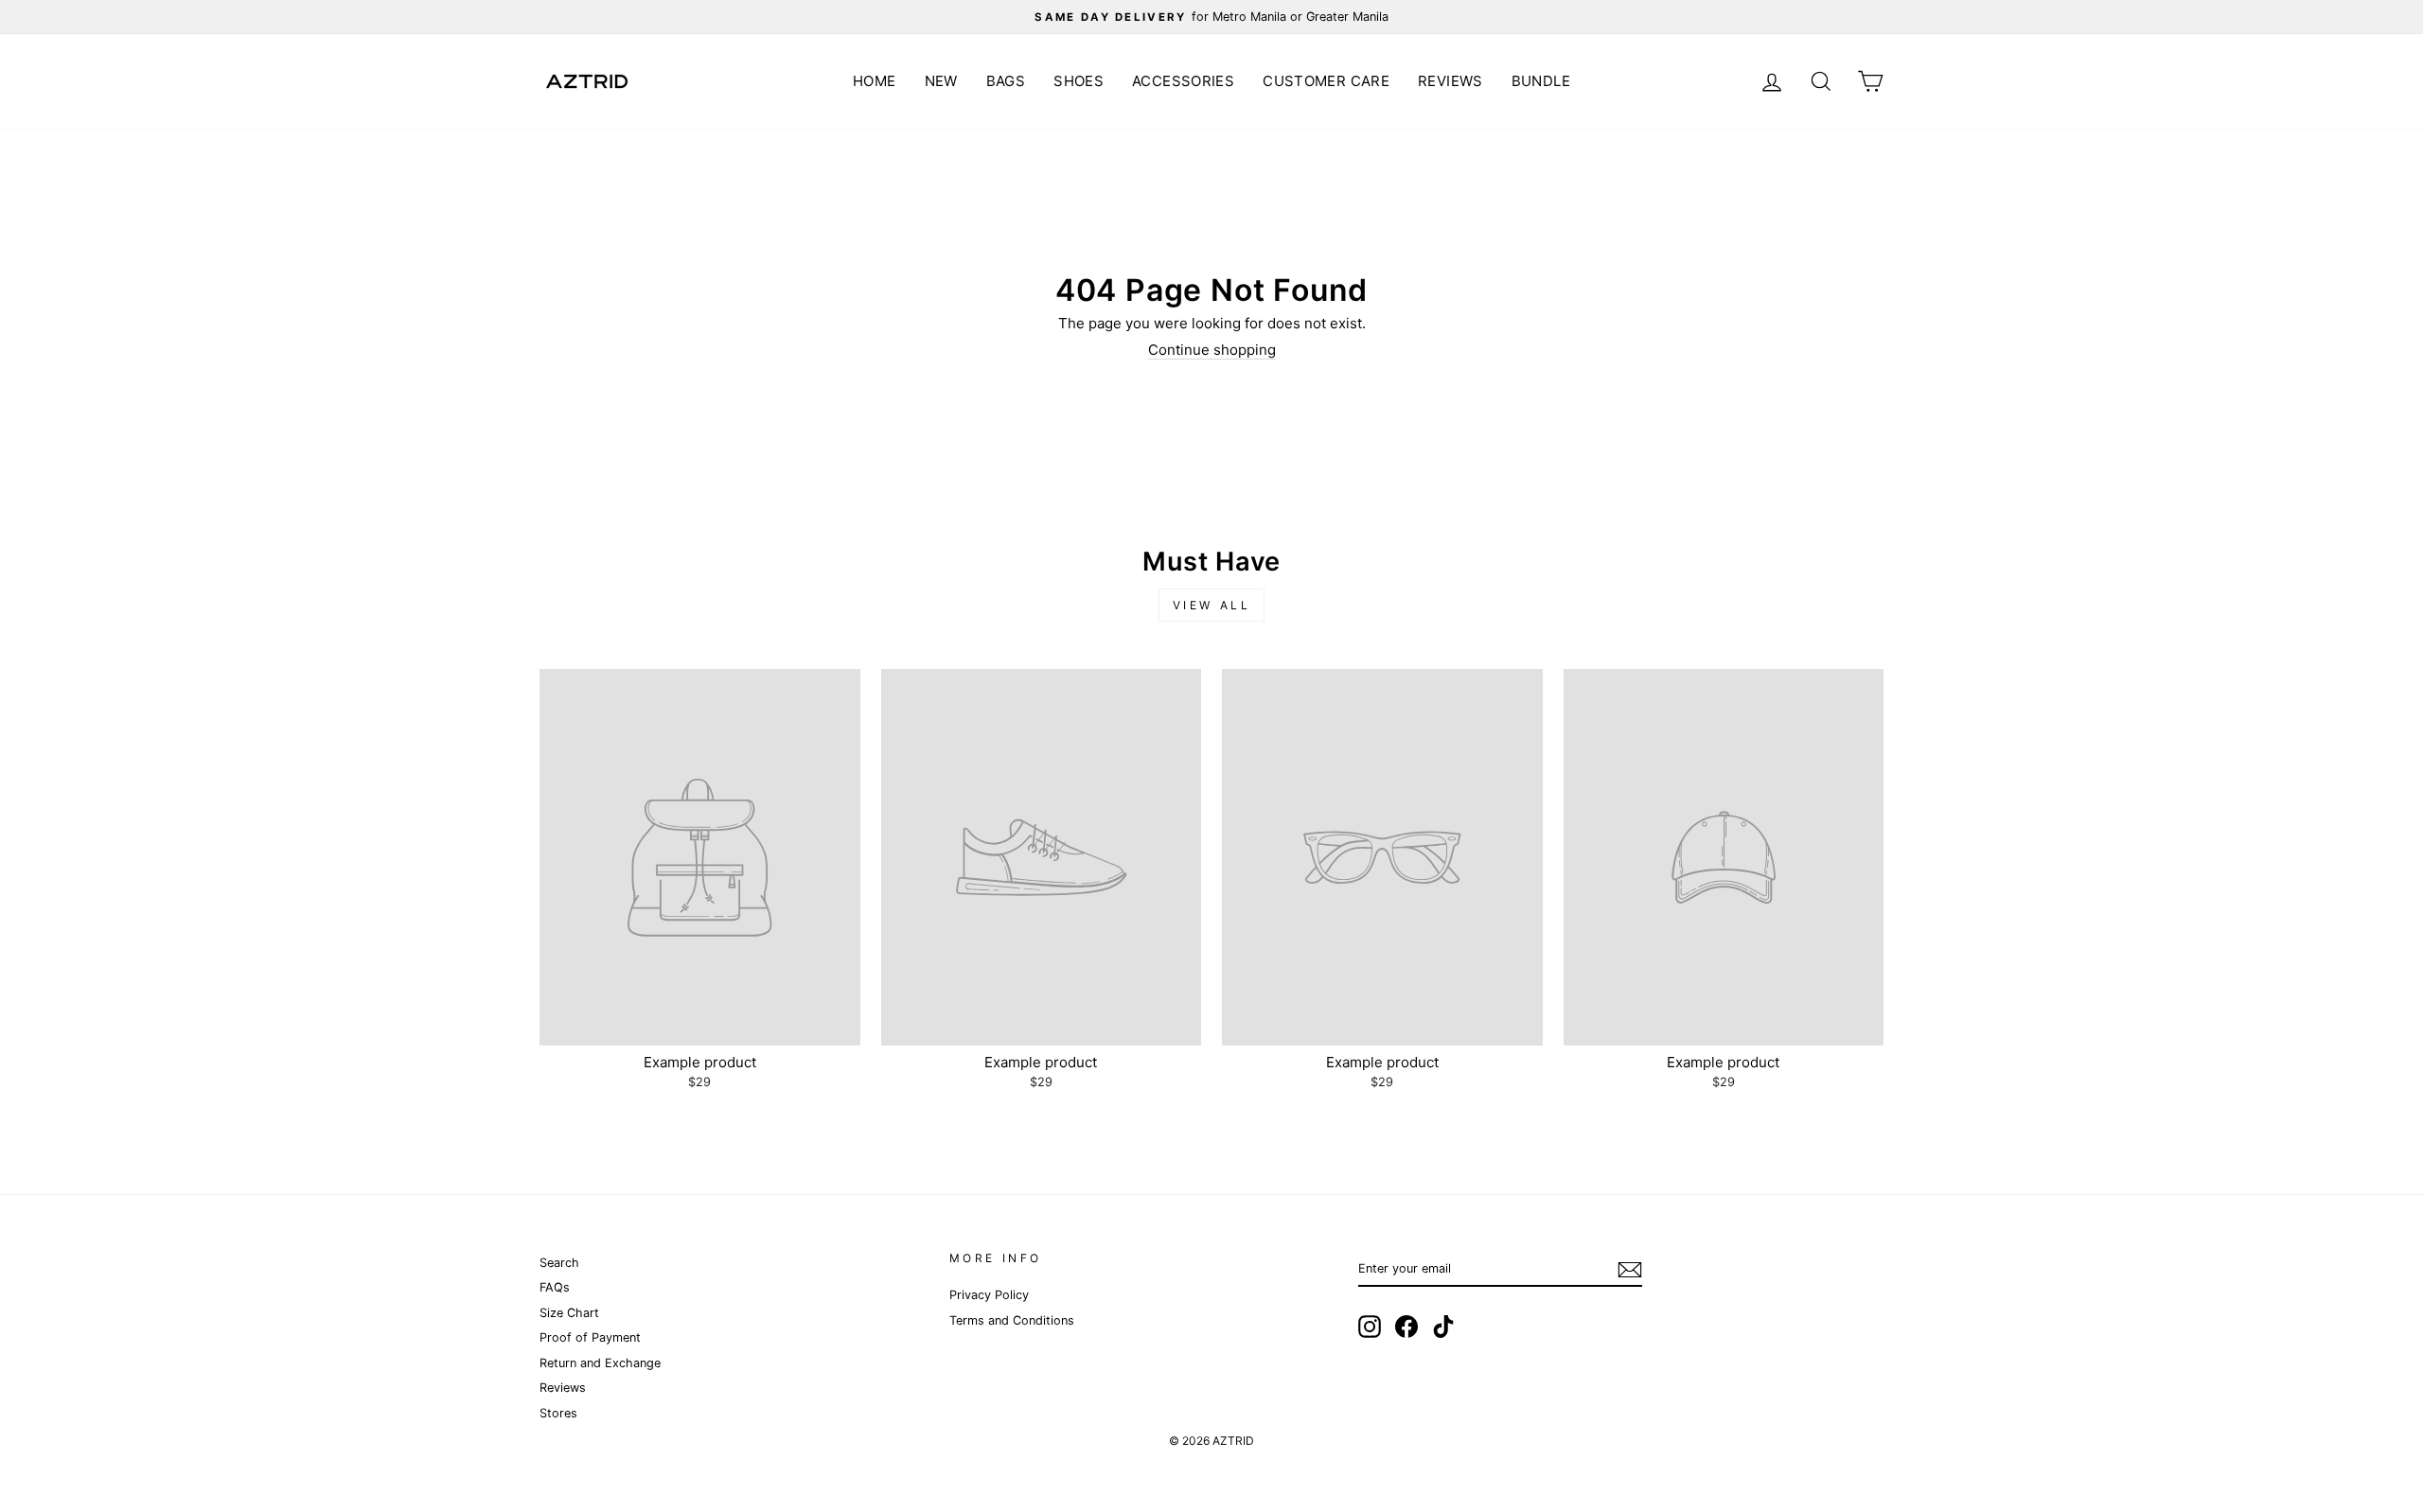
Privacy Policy (989, 1295)
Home (875, 81)
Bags (1006, 81)
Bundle (1541, 81)
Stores (558, 1413)
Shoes (1079, 81)
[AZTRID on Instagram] (1370, 1327)
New (941, 81)
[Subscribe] (1630, 1270)
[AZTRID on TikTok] (1443, 1327)
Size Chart (569, 1313)
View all (1212, 605)
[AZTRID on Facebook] (1406, 1327)
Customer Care (1326, 81)
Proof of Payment (590, 1337)
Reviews (1450, 81)
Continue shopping (1212, 350)
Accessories (1183, 81)
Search (559, 1263)
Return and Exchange (600, 1363)
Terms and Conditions (1012, 1320)
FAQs (555, 1287)
